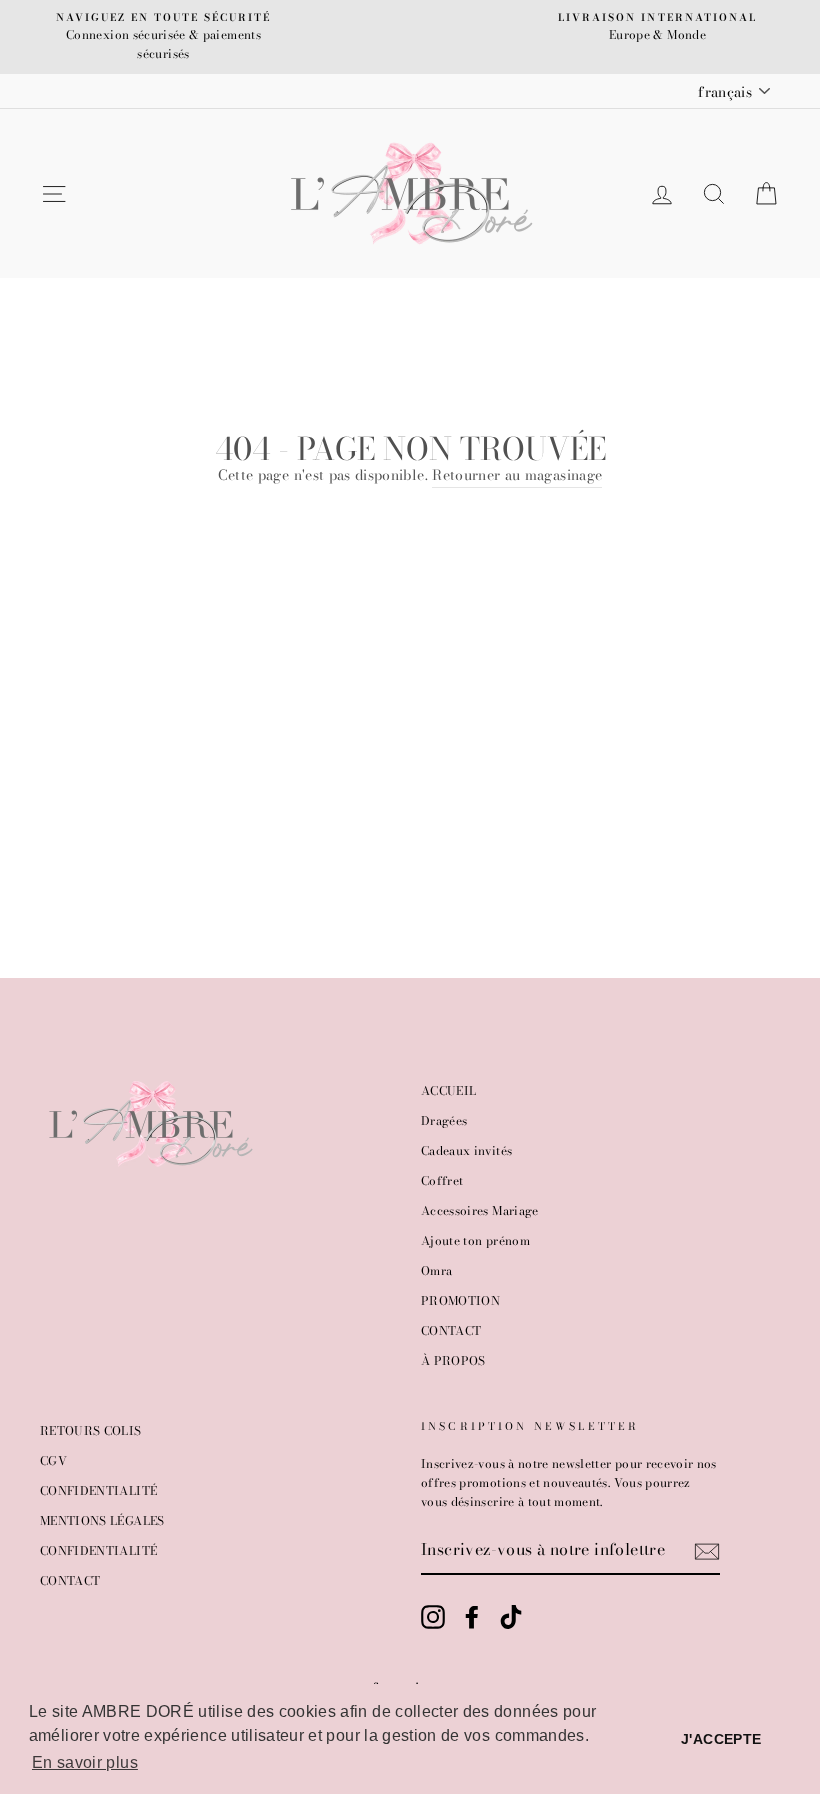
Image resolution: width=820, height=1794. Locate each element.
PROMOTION (460, 1301)
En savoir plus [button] (85, 1762)
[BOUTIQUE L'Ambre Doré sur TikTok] (511, 1617)
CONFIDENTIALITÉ (98, 1491)
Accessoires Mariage (480, 1211)
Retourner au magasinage (517, 475)
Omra (436, 1271)
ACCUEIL (448, 1091)
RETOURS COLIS (91, 1431)
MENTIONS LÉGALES (102, 1521)
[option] (163, 37)
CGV (53, 1461)
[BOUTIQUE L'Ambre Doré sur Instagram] (433, 1617)
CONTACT (451, 1331)
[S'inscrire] (707, 1551)
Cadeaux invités (466, 1151)
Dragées (444, 1121)
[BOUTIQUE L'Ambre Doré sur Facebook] (472, 1617)
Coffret (442, 1181)
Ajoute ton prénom (475, 1241)
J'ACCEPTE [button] (721, 1739)
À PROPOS (453, 1361)
